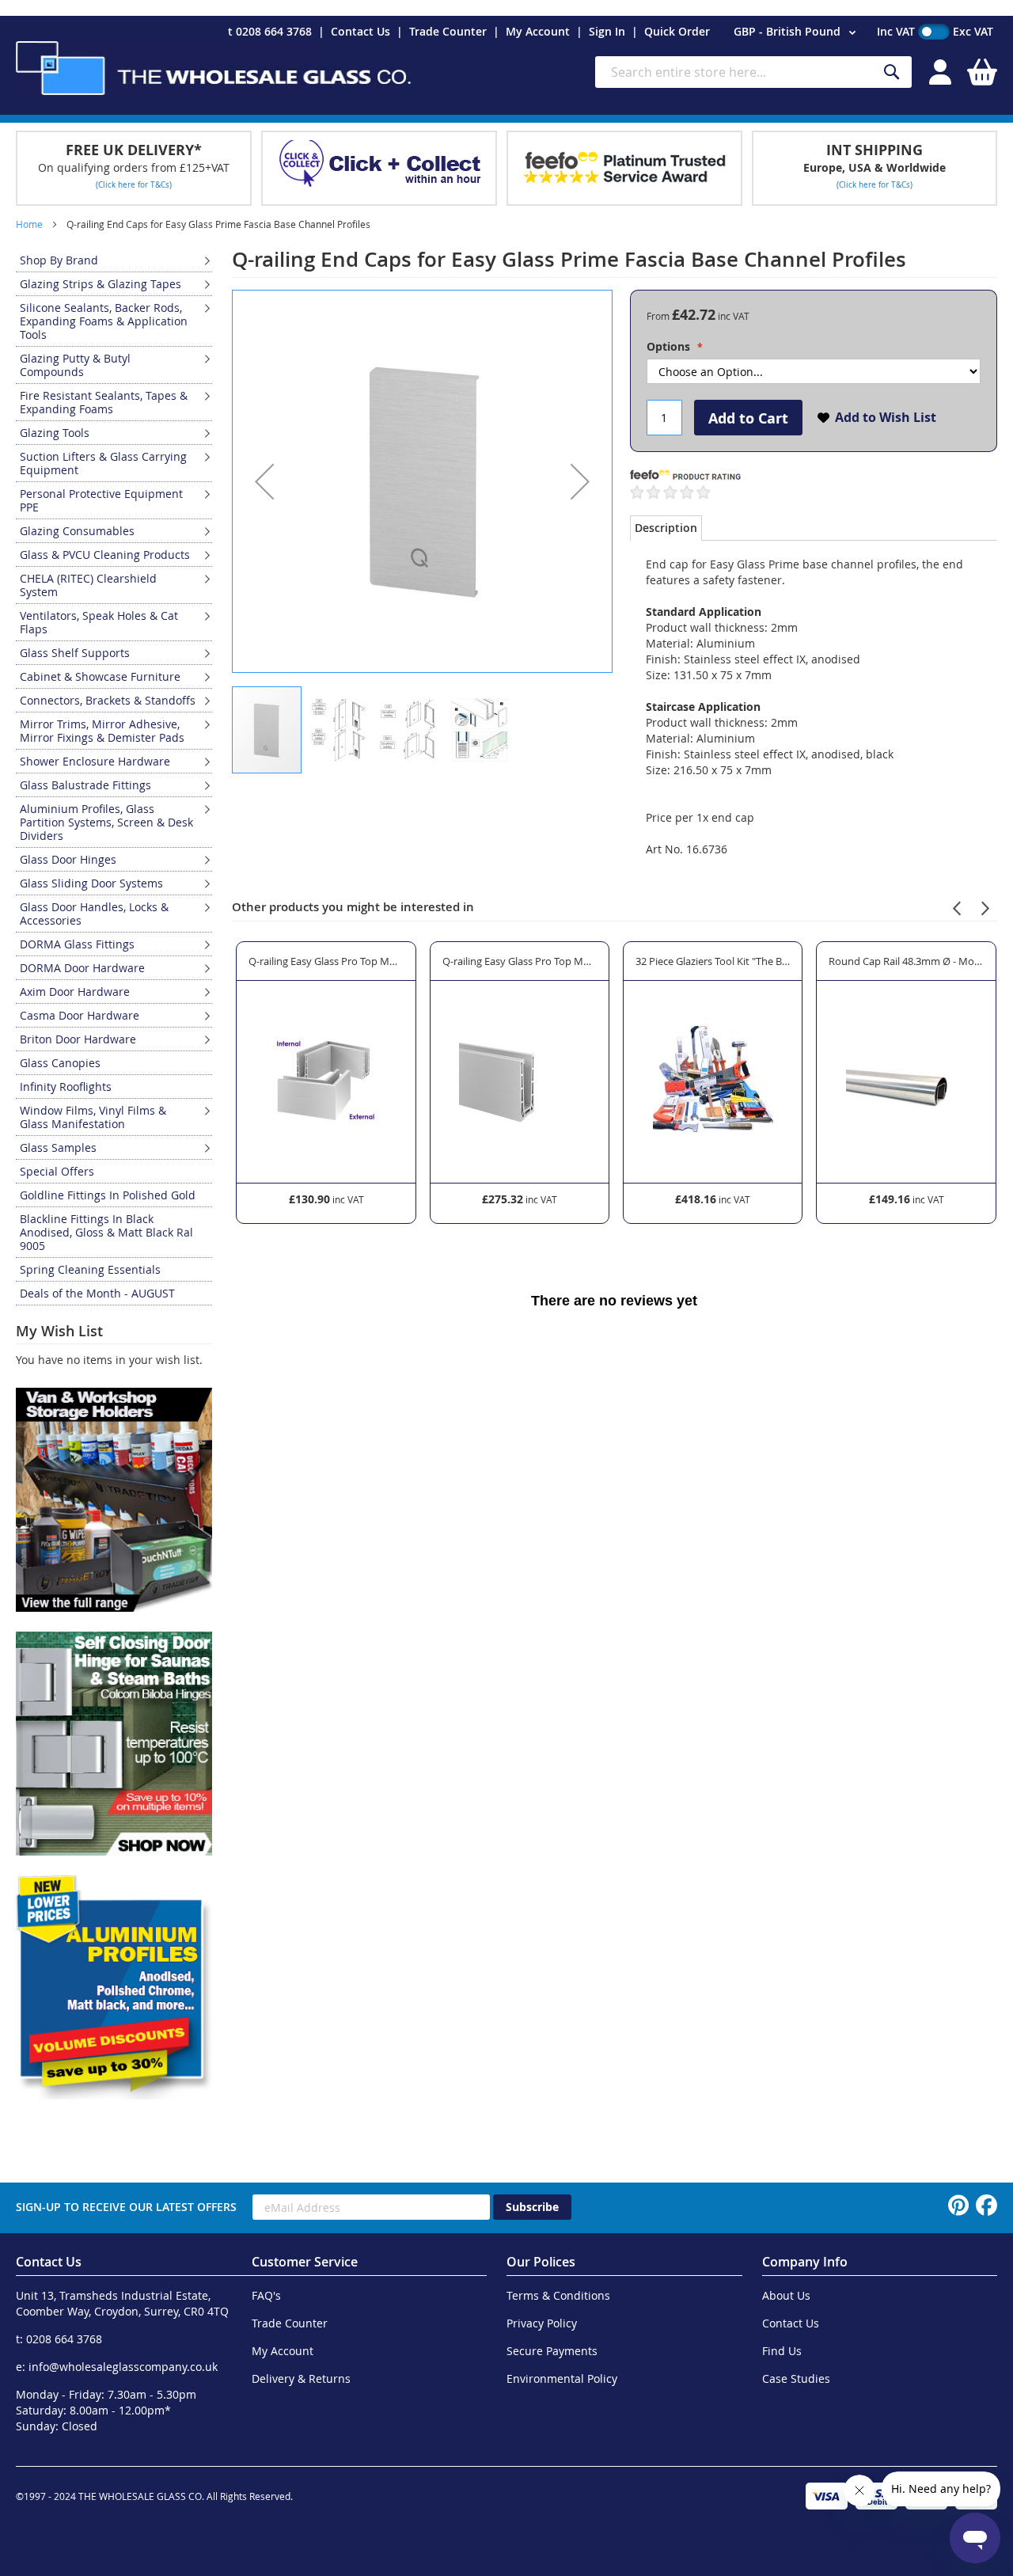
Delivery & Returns (301, 2378)
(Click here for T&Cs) (134, 185)
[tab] (666, 528)
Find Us (782, 2351)
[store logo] (214, 68)
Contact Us (360, 31)
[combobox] (753, 72)
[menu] (114, 777)
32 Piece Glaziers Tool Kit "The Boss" (713, 961)
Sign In (607, 31)
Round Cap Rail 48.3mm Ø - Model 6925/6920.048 (906, 961)
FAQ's (266, 2295)
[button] (797, 32)
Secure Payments (552, 2351)
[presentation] (957, 906)
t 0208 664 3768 (270, 31)
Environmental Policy (562, 2378)
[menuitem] (114, 260)
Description (666, 528)
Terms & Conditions (558, 2295)
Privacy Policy (542, 2323)
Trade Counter (448, 31)
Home (29, 224)
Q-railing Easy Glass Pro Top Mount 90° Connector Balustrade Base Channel (326, 961)
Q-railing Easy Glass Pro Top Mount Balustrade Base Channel (520, 961)
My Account (538, 31)
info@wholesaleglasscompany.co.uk (123, 2367)
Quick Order (677, 31)
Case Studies (796, 2378)
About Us (786, 2295)
